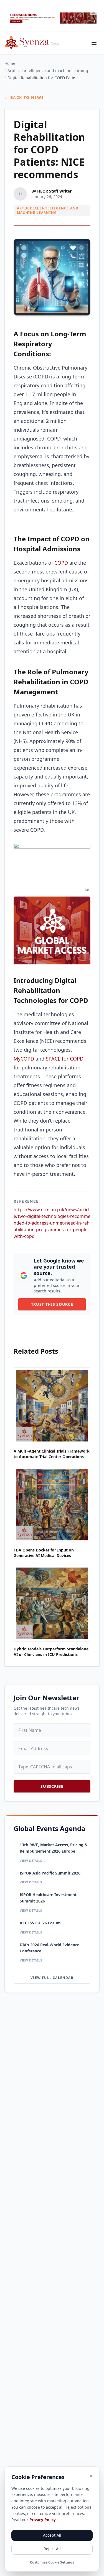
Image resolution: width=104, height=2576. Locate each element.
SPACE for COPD (65, 1059)
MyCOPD (24, 1059)
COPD (61, 563)
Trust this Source (52, 1304)
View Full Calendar (52, 1978)
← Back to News (24, 97)
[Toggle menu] (94, 43)
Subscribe (52, 1786)
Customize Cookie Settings (52, 2562)
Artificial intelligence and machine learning (48, 71)
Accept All (52, 2535)
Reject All (52, 2549)
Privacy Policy (43, 2520)
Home (10, 63)
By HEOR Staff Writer (51, 191)
